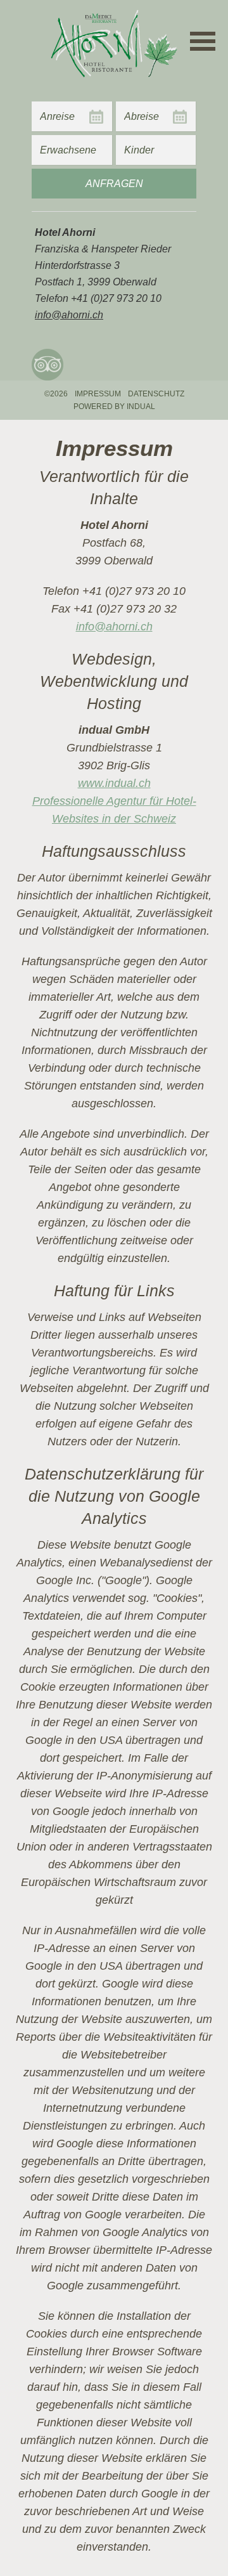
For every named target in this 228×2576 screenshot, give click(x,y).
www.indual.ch (114, 783)
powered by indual (114, 407)
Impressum (98, 394)
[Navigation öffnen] (203, 41)
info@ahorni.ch (114, 627)
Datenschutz (156, 394)
